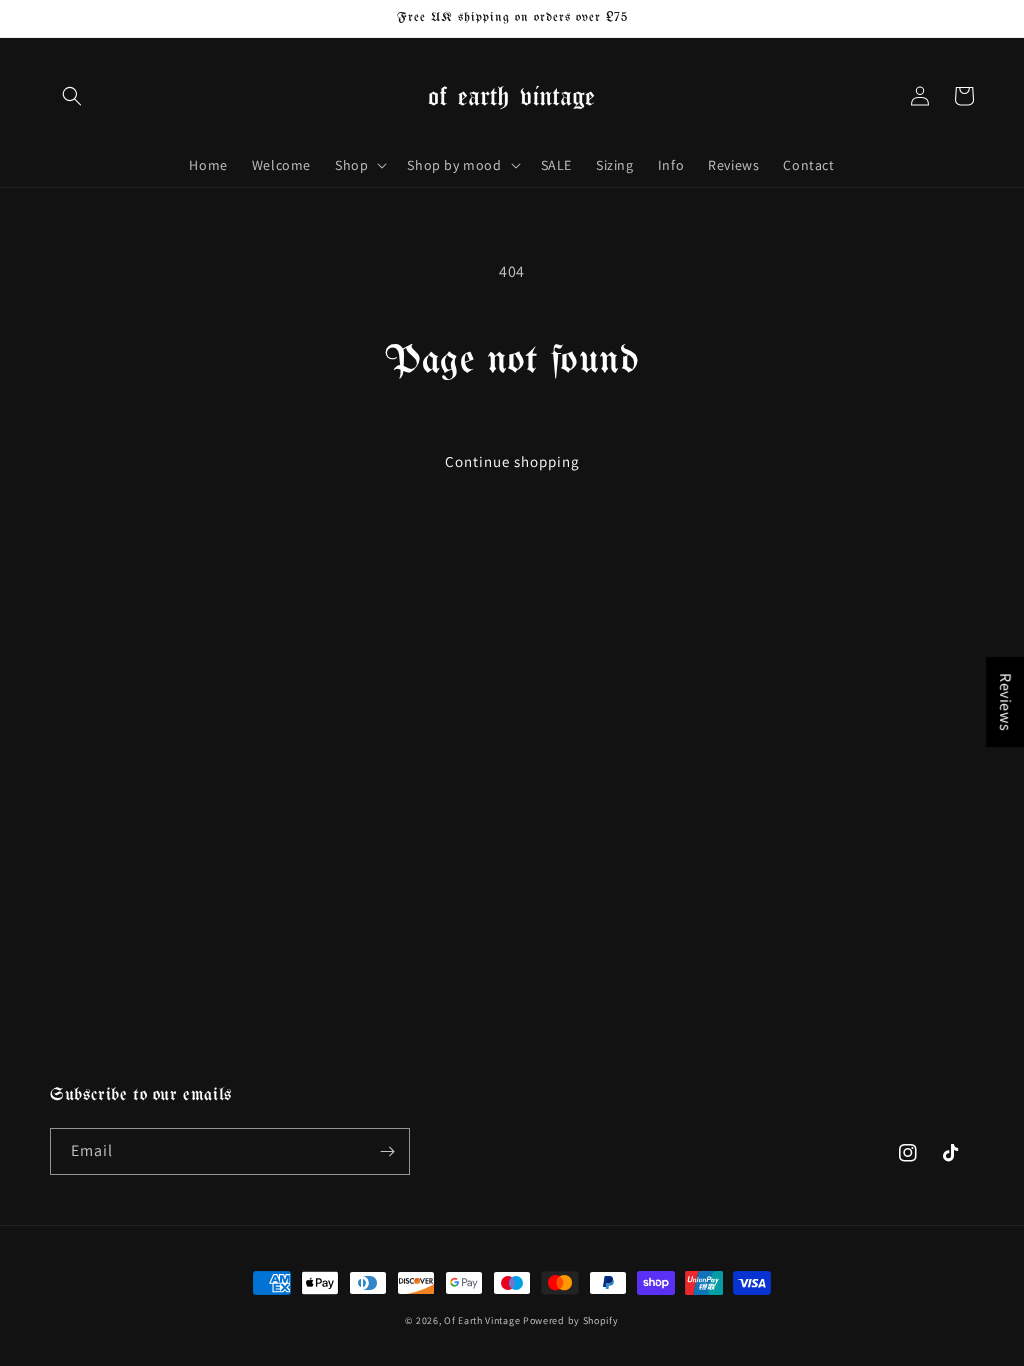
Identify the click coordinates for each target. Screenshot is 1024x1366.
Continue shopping (512, 461)
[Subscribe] (387, 1151)
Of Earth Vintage (482, 1320)
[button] (72, 96)
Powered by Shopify (571, 1320)
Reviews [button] (1005, 702)
